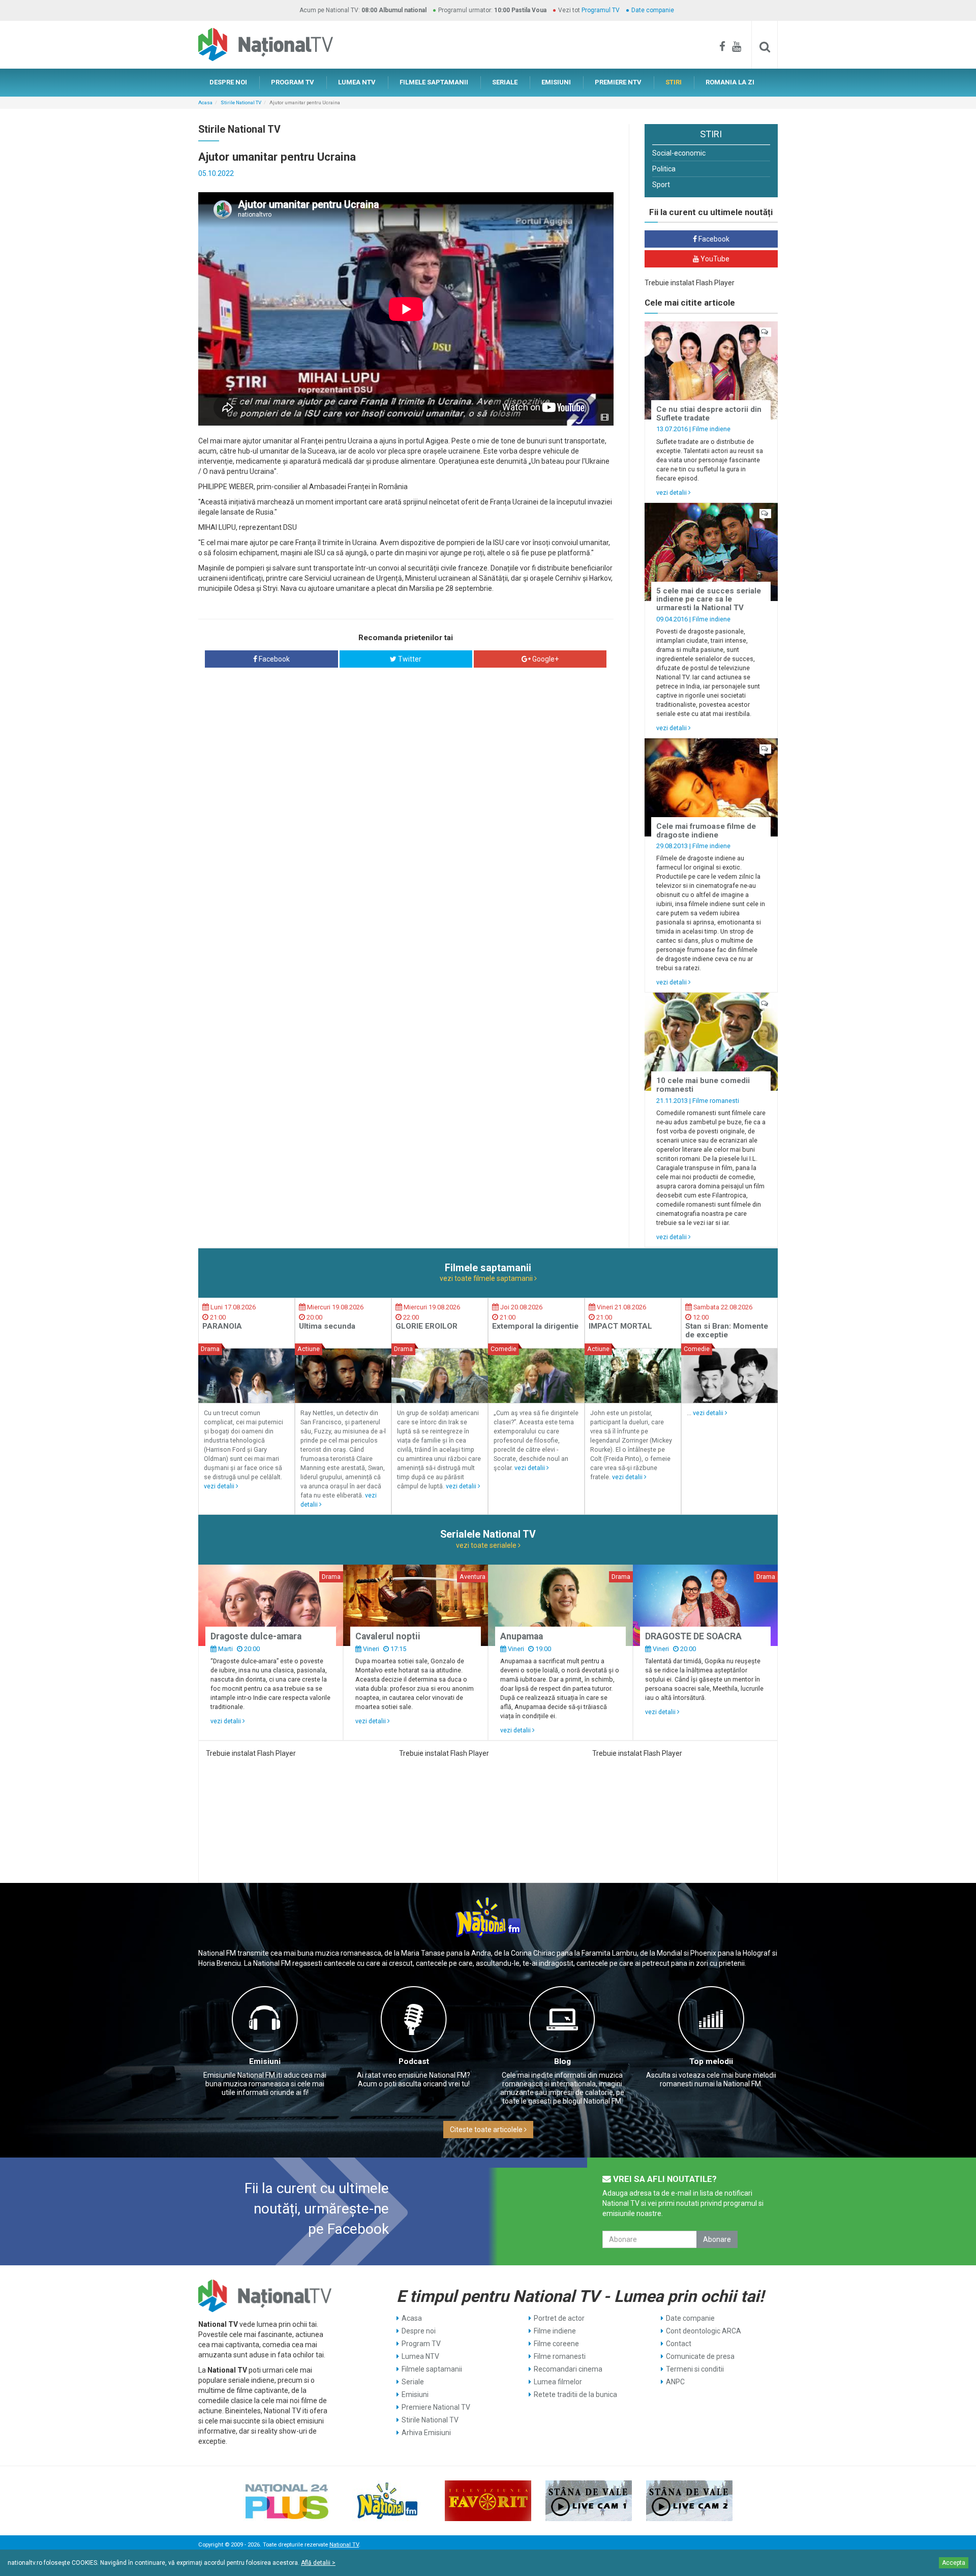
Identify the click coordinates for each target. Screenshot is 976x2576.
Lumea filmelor (558, 2382)
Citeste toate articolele (487, 2130)
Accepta (954, 2563)
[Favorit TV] (488, 2501)
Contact (679, 2344)
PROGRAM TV (293, 82)
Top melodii (711, 2061)
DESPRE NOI (228, 82)
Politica (664, 169)
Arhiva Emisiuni (426, 2433)
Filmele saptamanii (432, 2369)
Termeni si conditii (695, 2369)
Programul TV (601, 10)
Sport (661, 185)
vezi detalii (672, 492)
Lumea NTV (420, 2356)
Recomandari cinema (568, 2369)
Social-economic (679, 153)
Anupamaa (522, 1636)
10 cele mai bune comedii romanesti (703, 1085)
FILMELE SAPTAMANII (434, 82)
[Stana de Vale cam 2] (689, 2501)
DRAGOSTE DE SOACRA (693, 1636)
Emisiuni (265, 2061)
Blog (562, 2061)
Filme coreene (556, 2344)
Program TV (421, 2344)
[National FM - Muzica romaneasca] (387, 2501)
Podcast (414, 2061)
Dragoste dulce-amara (256, 1636)
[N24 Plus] (287, 2501)
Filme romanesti (716, 1101)
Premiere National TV (436, 2407)
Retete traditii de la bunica (575, 2394)
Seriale (413, 2382)
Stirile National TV (241, 102)
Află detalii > (318, 2563)
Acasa (205, 102)
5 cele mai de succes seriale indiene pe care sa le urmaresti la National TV (709, 599)
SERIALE (505, 82)
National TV (344, 2545)
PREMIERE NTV (618, 82)
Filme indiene (711, 429)
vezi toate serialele (487, 1545)
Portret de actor (559, 2318)
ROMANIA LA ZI (730, 82)
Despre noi (419, 2331)
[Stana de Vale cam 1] (589, 2501)
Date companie (653, 10)
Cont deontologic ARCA (704, 2331)
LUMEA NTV (357, 82)
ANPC (675, 2382)
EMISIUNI (556, 82)
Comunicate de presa (700, 2356)
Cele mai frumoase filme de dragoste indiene (706, 831)
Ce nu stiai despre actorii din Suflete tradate (709, 414)
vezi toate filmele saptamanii (487, 1278)
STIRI (674, 82)
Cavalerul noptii (388, 1636)
